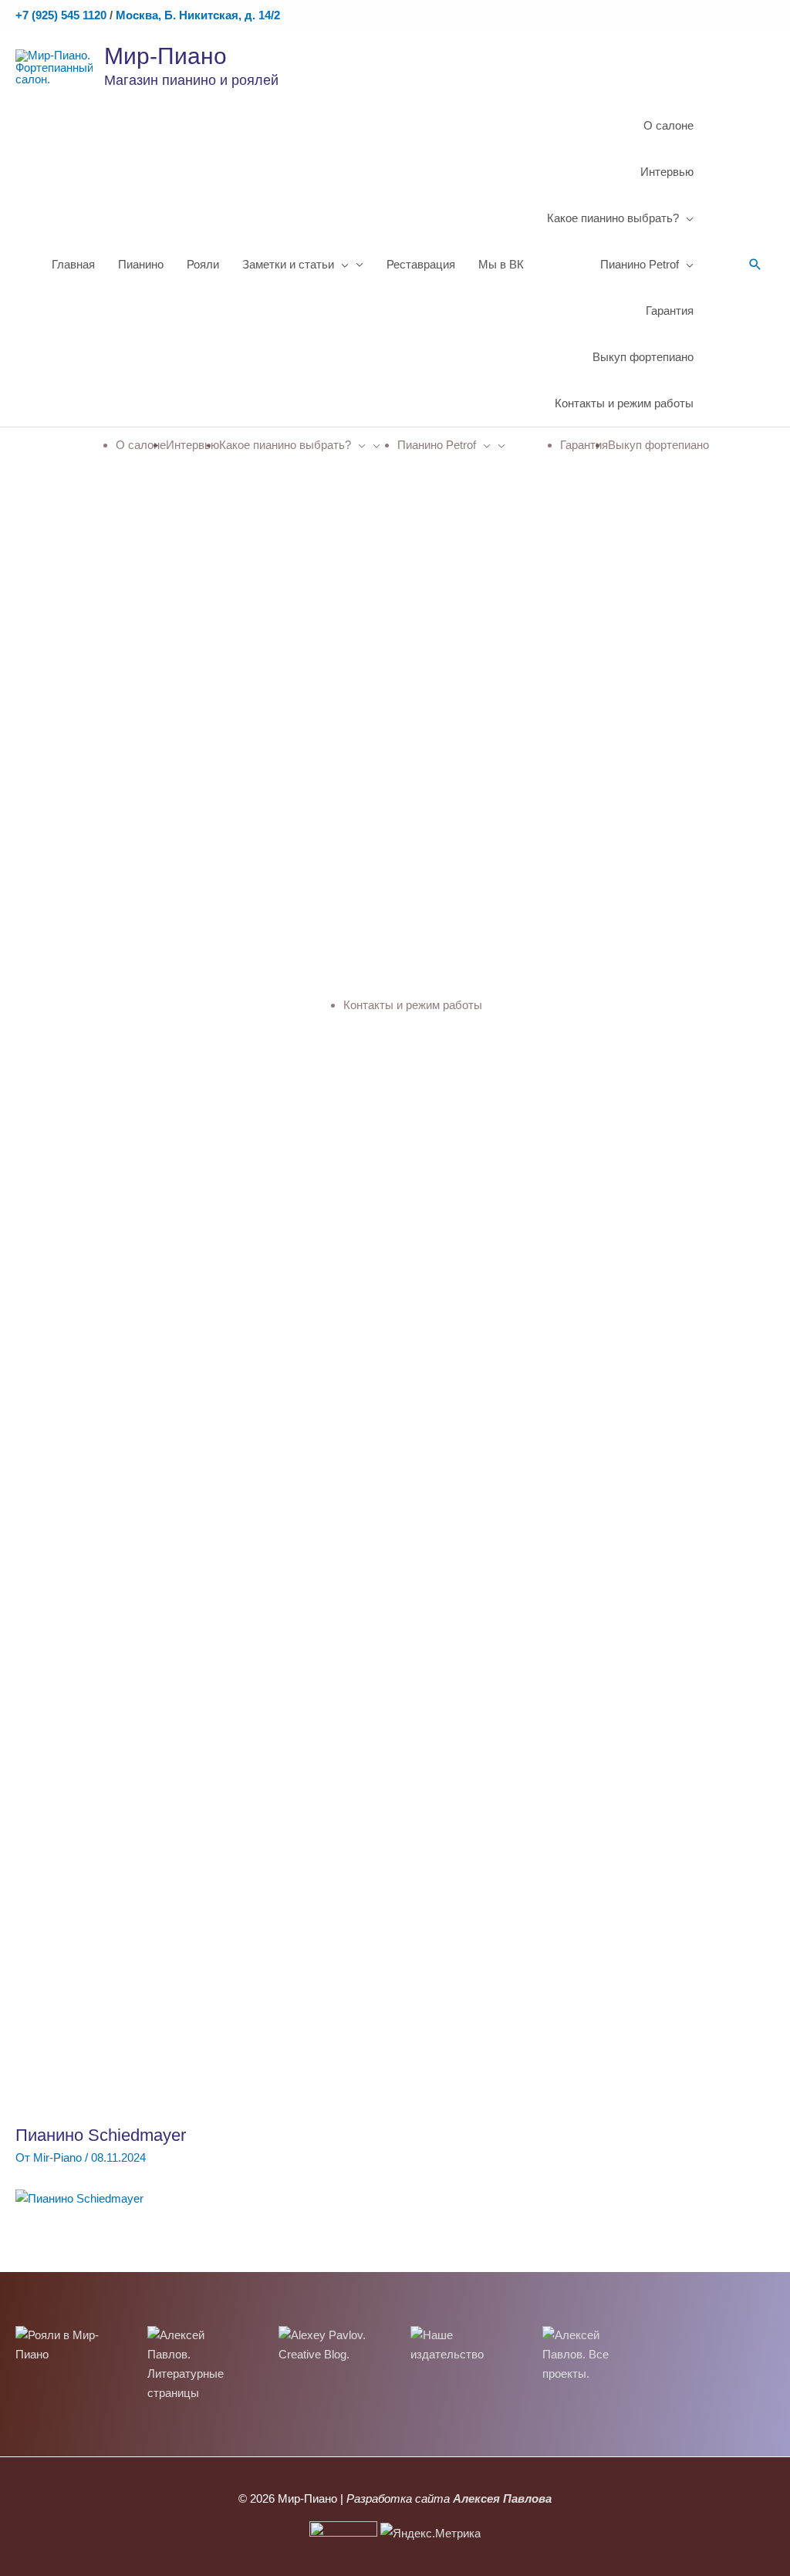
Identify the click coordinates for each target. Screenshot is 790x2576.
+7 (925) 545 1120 (61, 15)
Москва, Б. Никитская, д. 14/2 (198, 15)
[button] (755, 265)
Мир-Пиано (165, 56)
